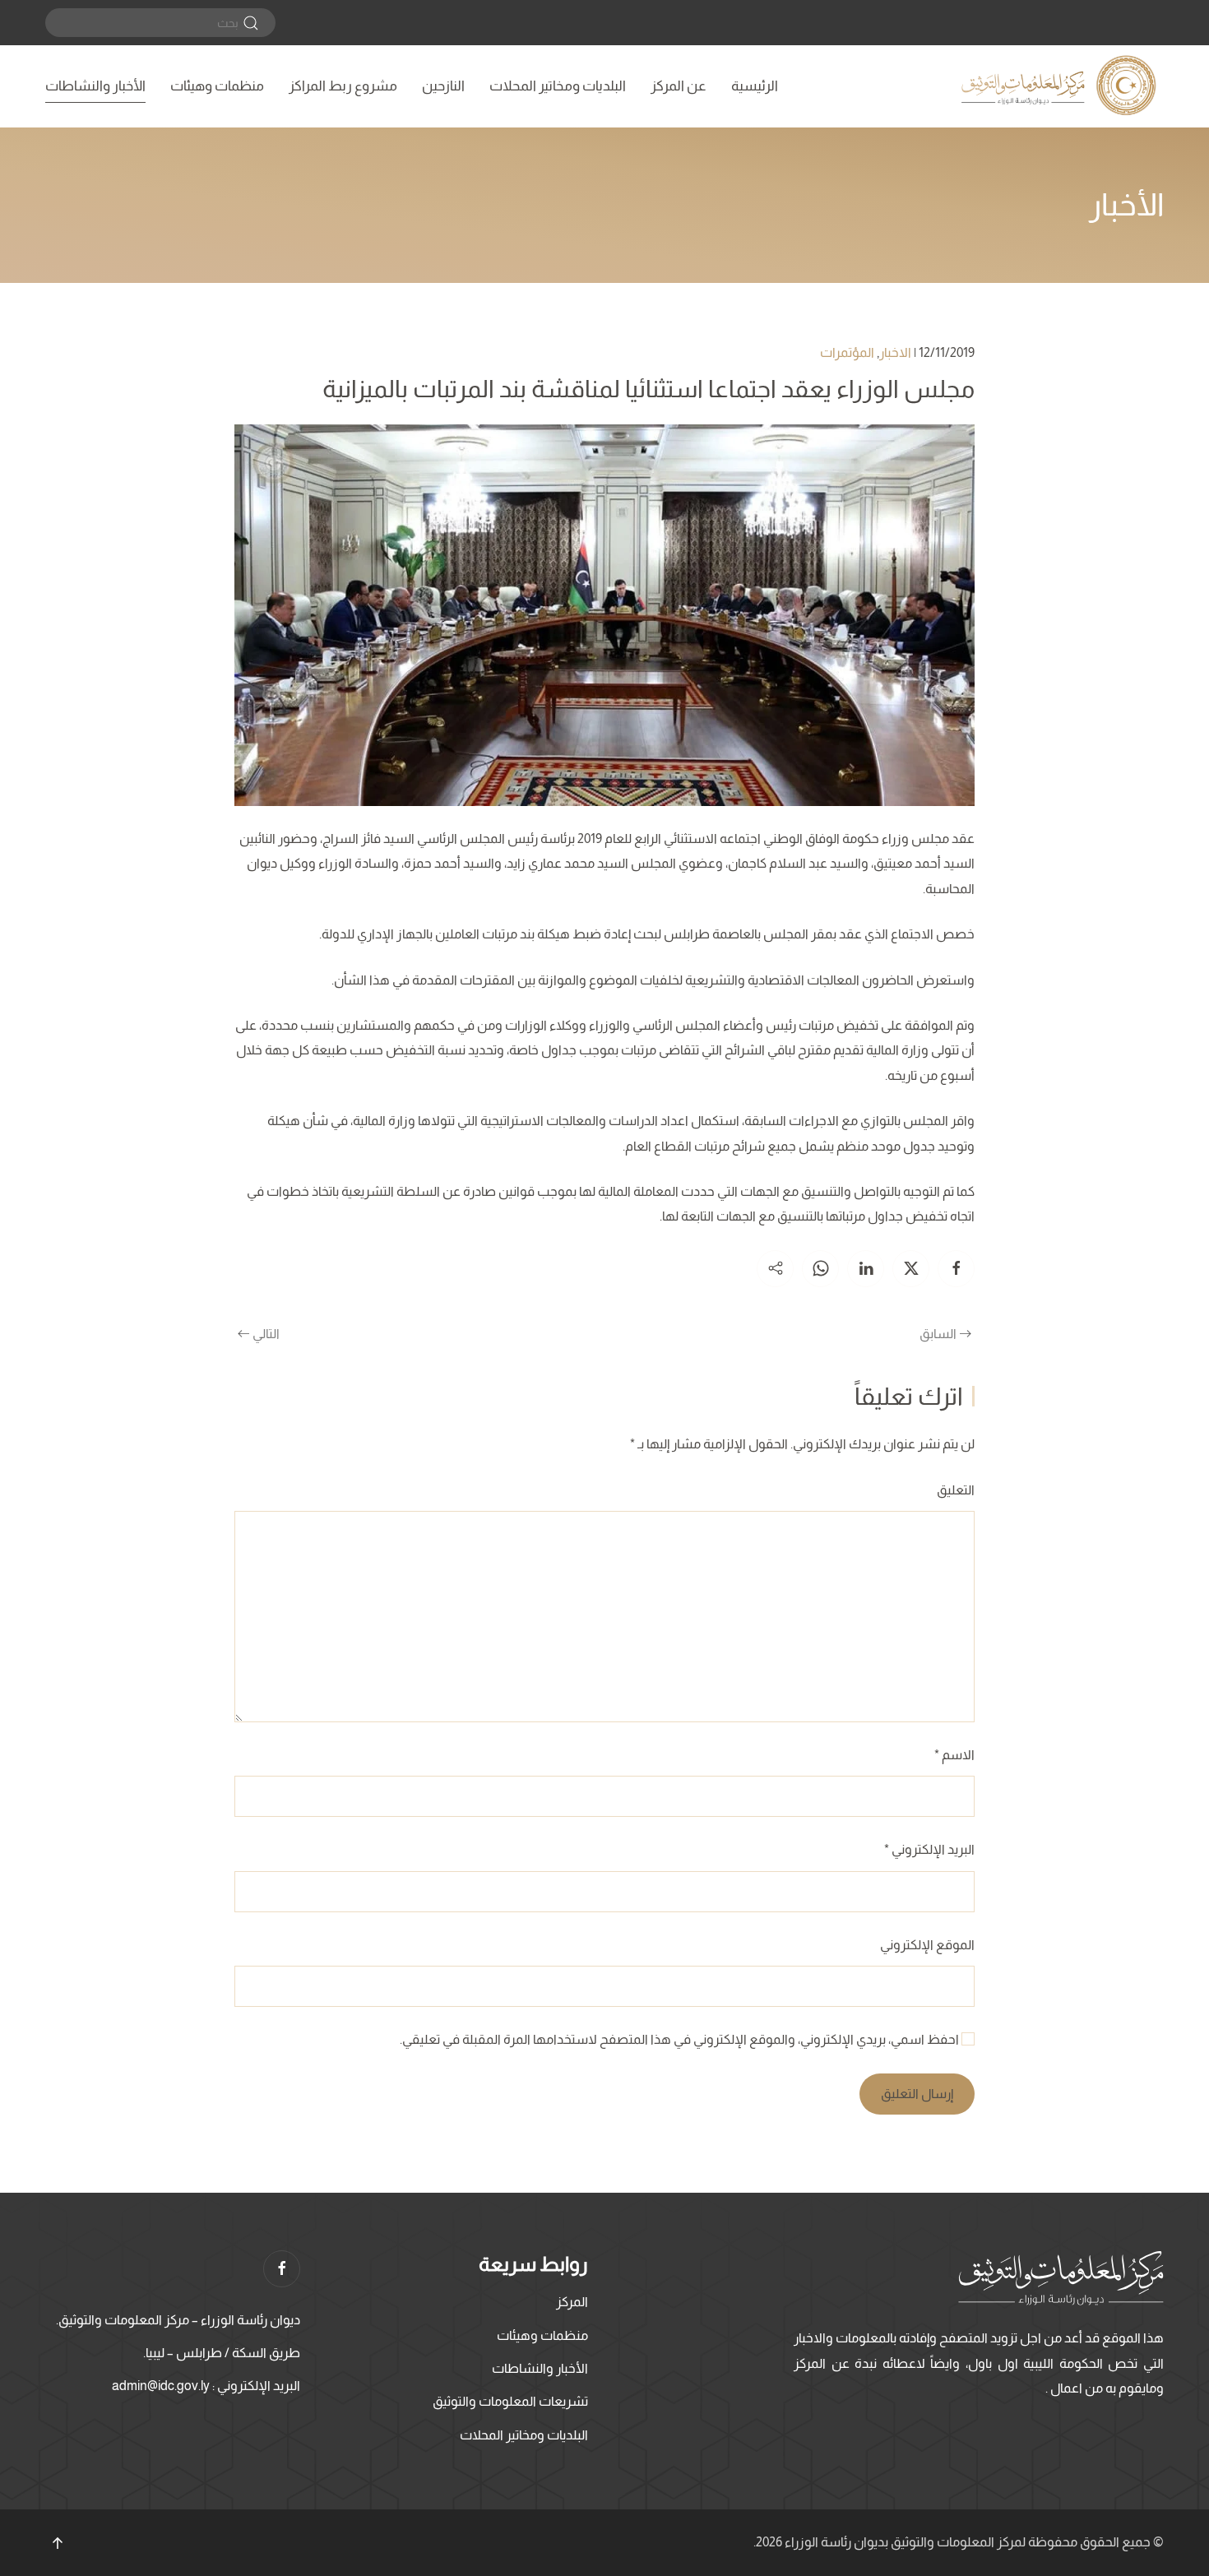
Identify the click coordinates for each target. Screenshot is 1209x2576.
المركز (572, 2302)
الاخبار (895, 352)
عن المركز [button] (679, 86)
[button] (58, 2543)
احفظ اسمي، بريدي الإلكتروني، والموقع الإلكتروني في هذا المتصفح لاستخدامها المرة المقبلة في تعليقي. (681, 2039)
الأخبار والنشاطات (95, 86)
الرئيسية (755, 86)
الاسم (954, 1755)
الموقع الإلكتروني (927, 1945)
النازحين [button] (443, 86)
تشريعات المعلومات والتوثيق (510, 2401)
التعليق (956, 1490)
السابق (938, 1334)
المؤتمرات (847, 352)
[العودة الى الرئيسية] (1061, 86)
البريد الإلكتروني (929, 1849)
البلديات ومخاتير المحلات (558, 86)
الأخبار (1126, 205)
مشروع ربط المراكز (343, 86)
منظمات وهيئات (217, 86)
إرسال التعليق (917, 2094)
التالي (266, 1334)
